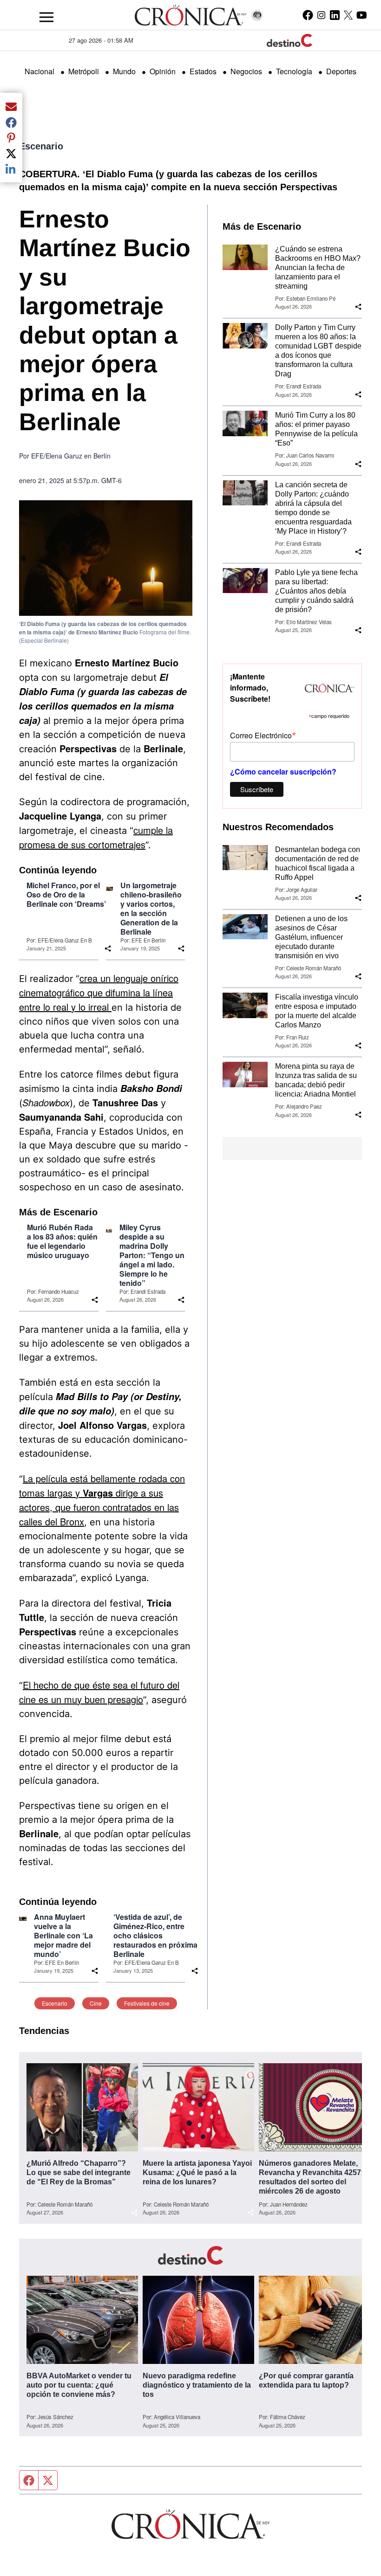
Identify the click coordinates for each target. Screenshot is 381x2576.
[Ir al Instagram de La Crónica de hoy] (321, 15)
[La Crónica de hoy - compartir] (181, 949)
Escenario (41, 146)
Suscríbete (257, 789)
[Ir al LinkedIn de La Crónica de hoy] (335, 15)
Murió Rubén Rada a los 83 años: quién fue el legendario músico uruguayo (62, 1241)
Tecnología (294, 71)
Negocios (246, 71)
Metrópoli (84, 71)
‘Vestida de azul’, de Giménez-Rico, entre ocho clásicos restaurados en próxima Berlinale (155, 1936)
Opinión (163, 71)
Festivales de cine (147, 2003)
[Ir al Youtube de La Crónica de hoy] (362, 15)
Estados (203, 71)
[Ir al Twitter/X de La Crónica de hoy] (348, 15)
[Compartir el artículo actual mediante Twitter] (11, 153)
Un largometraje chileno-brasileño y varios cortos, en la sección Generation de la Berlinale (151, 909)
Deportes (341, 71)
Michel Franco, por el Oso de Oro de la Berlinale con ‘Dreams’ (66, 895)
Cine (96, 2003)
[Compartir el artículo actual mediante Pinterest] (11, 138)
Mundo (124, 71)
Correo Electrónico (263, 735)
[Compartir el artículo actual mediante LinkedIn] (11, 169)
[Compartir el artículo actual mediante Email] (11, 106)
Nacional (39, 71)
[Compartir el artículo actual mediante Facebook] (11, 122)
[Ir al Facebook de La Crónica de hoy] (308, 15)
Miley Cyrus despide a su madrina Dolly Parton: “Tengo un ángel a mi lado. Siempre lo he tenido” (152, 1255)
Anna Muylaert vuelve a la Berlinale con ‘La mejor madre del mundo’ (63, 1936)
